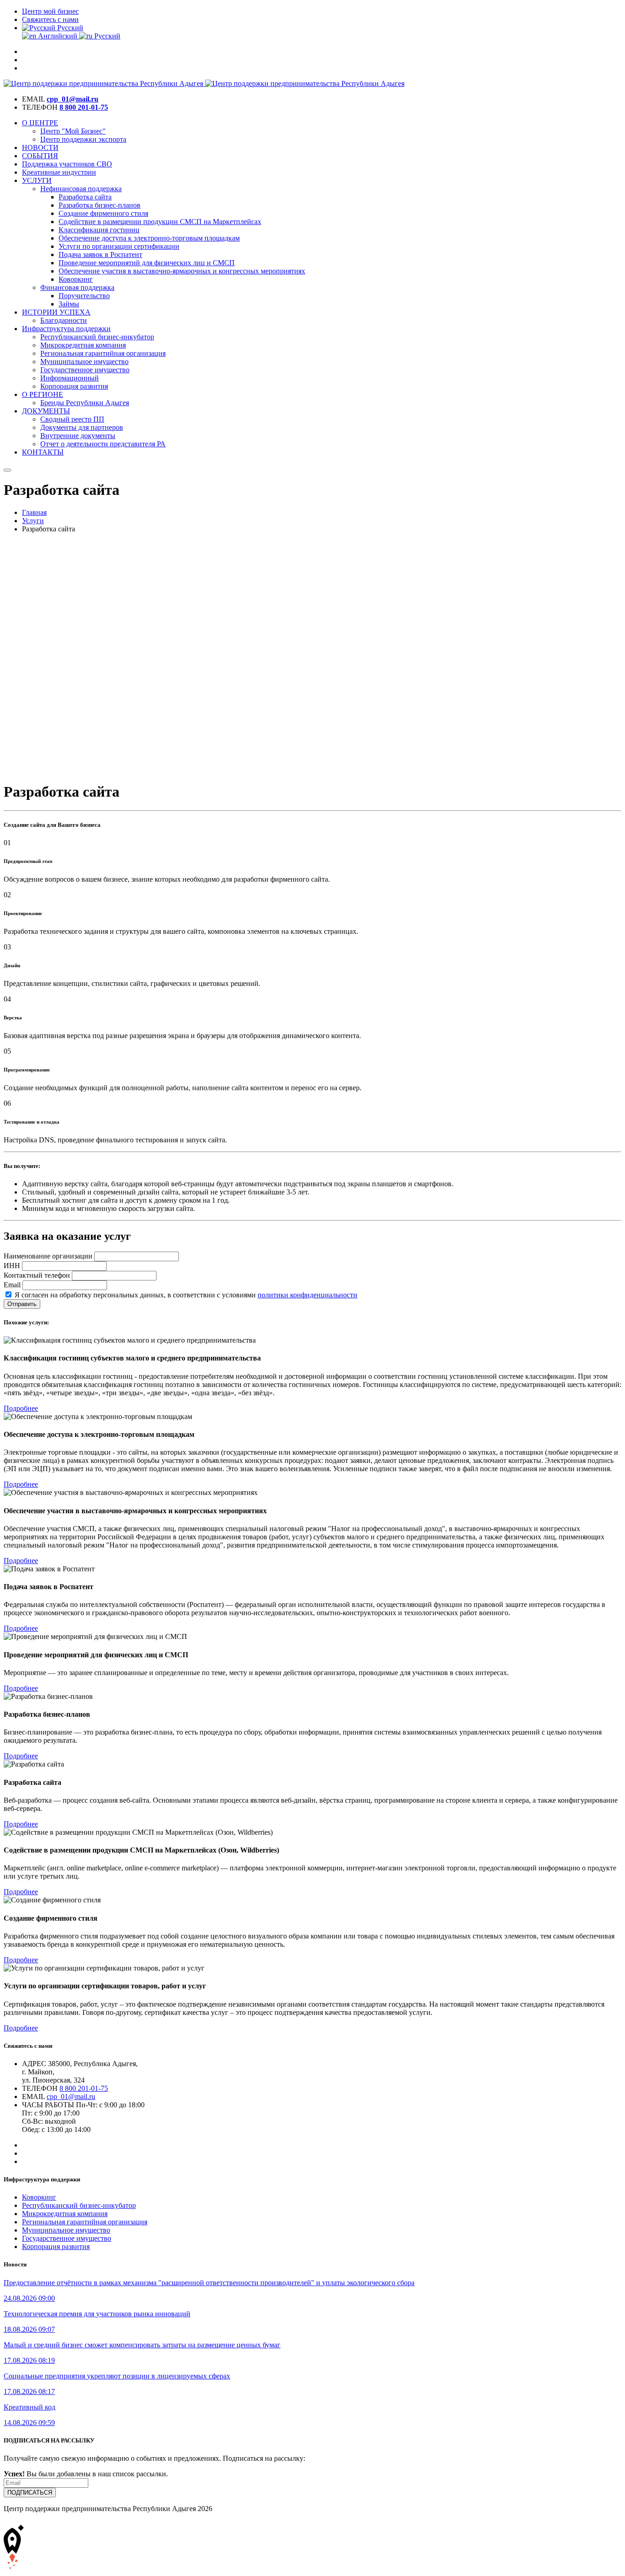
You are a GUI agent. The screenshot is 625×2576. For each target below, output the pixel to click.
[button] (53, 28)
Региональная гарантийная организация (103, 353)
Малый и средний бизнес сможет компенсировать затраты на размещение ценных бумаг (142, 2345)
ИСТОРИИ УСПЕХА (56, 312)
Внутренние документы (78, 436)
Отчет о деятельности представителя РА (103, 444)
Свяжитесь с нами (50, 19)
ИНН (12, 1266)
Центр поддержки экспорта (83, 139)
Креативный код (30, 2407)
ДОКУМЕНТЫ (46, 411)
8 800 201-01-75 (84, 107)
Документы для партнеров (82, 427)
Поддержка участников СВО (67, 164)
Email (12, 1285)
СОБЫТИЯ (40, 156)
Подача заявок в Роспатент (100, 254)
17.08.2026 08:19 (29, 2360)
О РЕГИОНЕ (43, 394)
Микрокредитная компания (83, 345)
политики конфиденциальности (307, 1295)
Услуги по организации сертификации (119, 246)
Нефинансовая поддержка (81, 189)
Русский (106, 36)
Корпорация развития (74, 386)
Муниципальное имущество (84, 361)
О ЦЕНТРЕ (40, 123)
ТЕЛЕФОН (40, 107)
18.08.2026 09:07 (29, 2329)
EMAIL (33, 99)
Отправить (22, 1304)
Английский (58, 36)
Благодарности (64, 320)
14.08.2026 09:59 (29, 2423)
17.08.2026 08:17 (29, 2391)
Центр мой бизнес (50, 11)
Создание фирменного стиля (103, 213)
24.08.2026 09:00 (29, 2298)
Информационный (70, 378)
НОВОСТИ (40, 147)
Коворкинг (76, 279)
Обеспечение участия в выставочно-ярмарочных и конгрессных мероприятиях (182, 271)
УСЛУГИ (37, 180)
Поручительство (84, 296)
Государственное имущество (85, 370)
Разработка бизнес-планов (100, 205)
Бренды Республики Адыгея (85, 403)
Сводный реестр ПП (72, 419)
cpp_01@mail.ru (73, 99)
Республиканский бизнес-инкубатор (97, 337)
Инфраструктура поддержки (66, 329)
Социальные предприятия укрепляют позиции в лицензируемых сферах (117, 2376)
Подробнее (21, 1408)
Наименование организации (48, 1256)
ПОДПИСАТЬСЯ (30, 2493)
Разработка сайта (85, 197)
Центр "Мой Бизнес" (73, 131)
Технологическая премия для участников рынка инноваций (97, 2314)
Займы (69, 304)
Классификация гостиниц (99, 230)
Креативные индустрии (59, 172)
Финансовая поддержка (77, 287)
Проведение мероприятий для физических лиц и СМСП (147, 263)
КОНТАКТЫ (43, 452)
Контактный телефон (37, 1275)
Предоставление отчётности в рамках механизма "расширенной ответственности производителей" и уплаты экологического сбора (209, 2283)
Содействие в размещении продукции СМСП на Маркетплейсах (160, 222)
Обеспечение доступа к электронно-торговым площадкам (149, 238)
